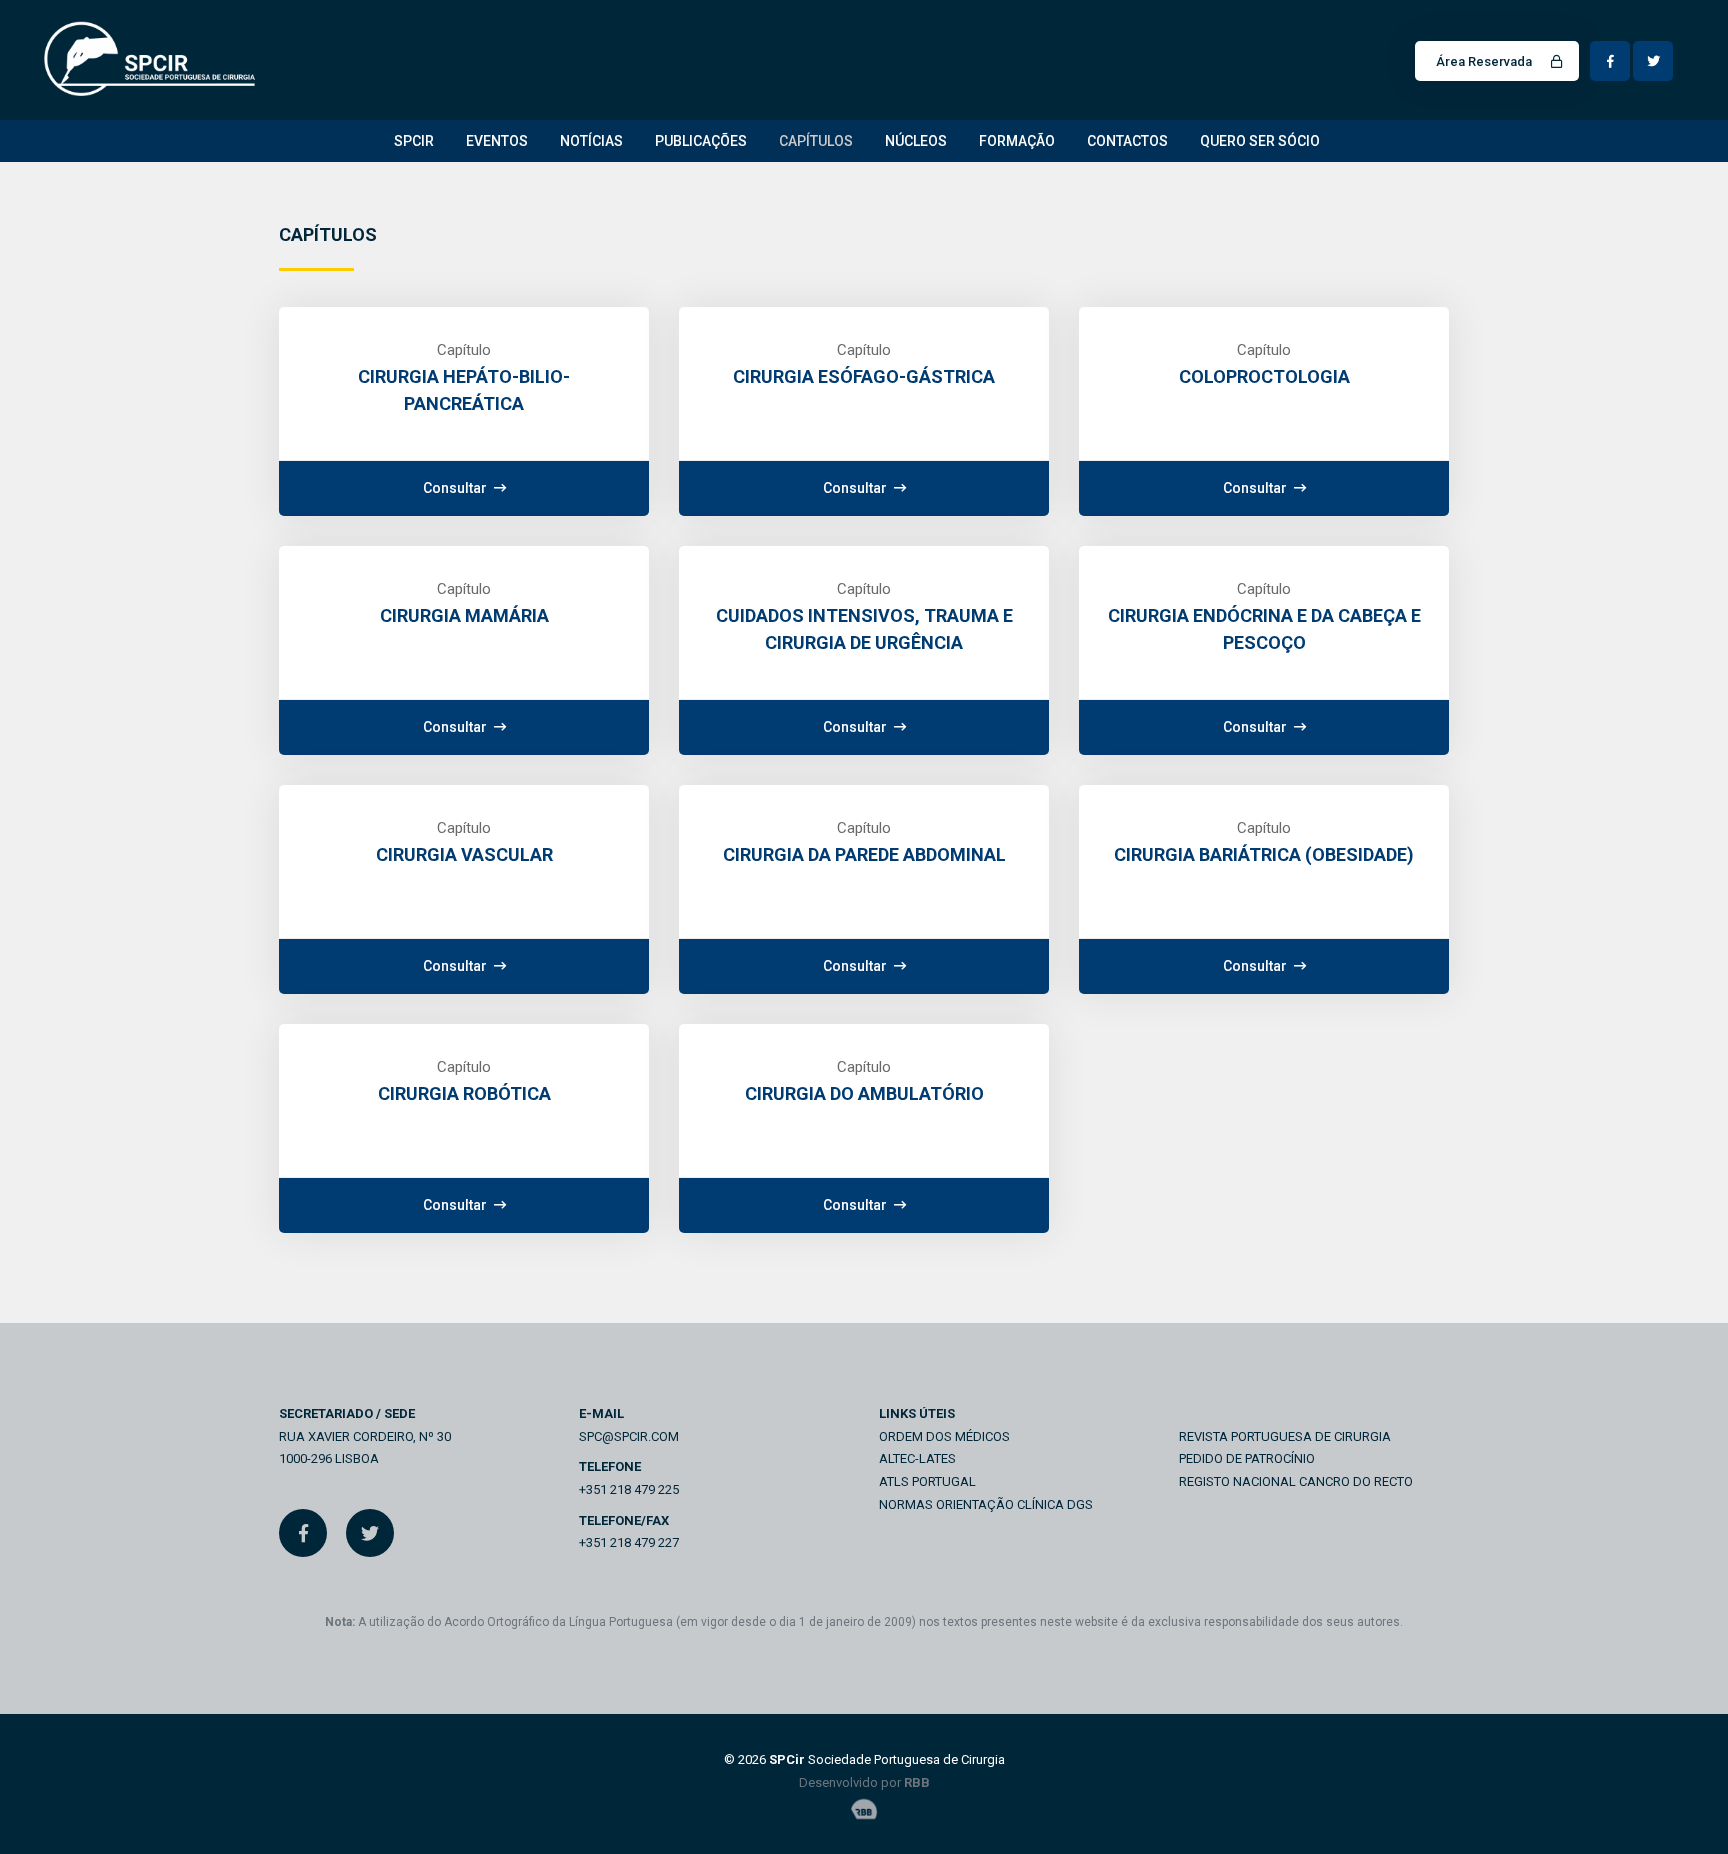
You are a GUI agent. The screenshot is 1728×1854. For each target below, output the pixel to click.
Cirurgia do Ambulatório (864, 1093)
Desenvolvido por (864, 1782)
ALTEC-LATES (917, 1458)
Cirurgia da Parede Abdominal (864, 854)
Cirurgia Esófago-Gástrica (864, 376)
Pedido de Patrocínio (1247, 1458)
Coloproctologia (1264, 376)
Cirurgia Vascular (464, 854)
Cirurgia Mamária (464, 615)
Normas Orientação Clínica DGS (986, 1504)
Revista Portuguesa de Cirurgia (1285, 1436)
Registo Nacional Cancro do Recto (1296, 1481)
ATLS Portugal (927, 1481)
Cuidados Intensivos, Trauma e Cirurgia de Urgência (864, 629)
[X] (370, 1533)
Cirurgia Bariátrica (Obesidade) (1264, 854)
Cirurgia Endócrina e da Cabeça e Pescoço (1264, 629)
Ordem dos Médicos (944, 1436)
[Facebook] (303, 1533)
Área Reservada (1485, 61)
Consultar (456, 488)
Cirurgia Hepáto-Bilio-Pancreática (464, 390)
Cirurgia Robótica (464, 1093)
